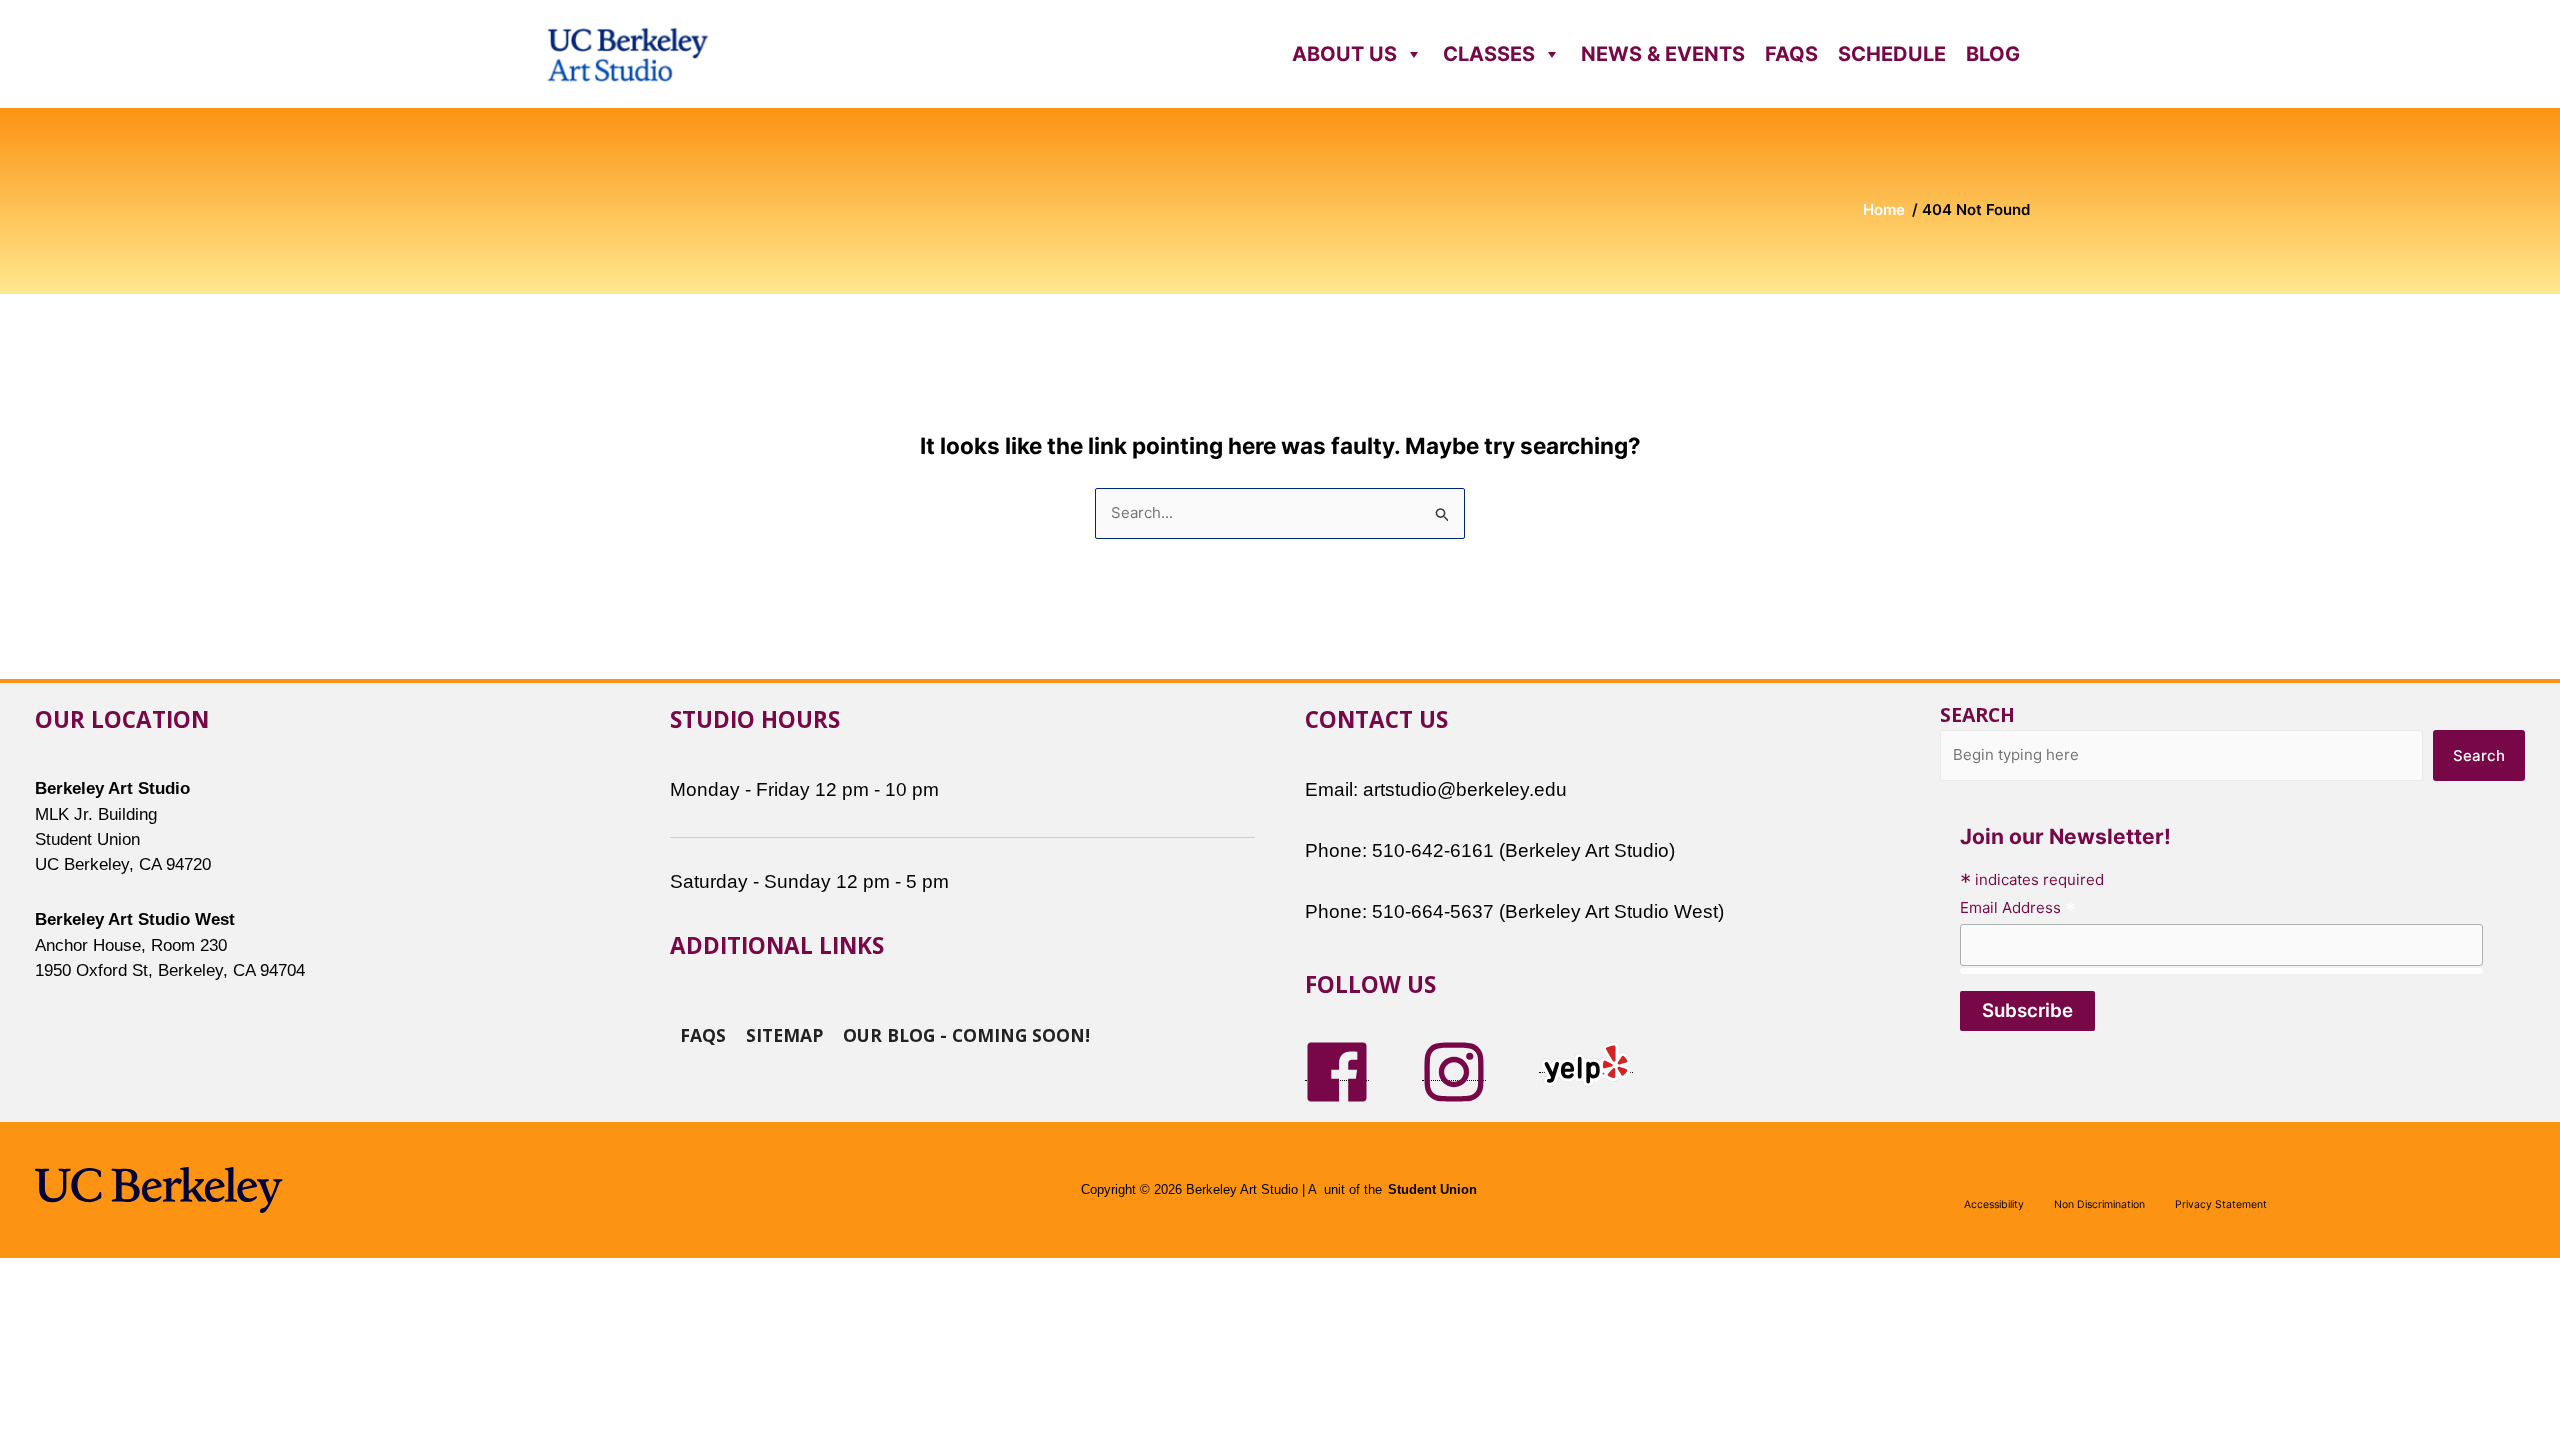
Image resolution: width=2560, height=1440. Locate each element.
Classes (1489, 54)
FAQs (1791, 54)
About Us (1344, 54)
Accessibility (1994, 1204)
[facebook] (1337, 1070)
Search (1977, 714)
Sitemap (784, 1034)
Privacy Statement (2221, 1204)
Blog (1993, 54)
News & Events (1663, 54)
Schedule (1892, 54)
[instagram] (1454, 1070)
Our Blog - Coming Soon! (966, 1034)
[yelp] (1586, 1062)
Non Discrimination (2099, 1204)
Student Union (1432, 1190)
